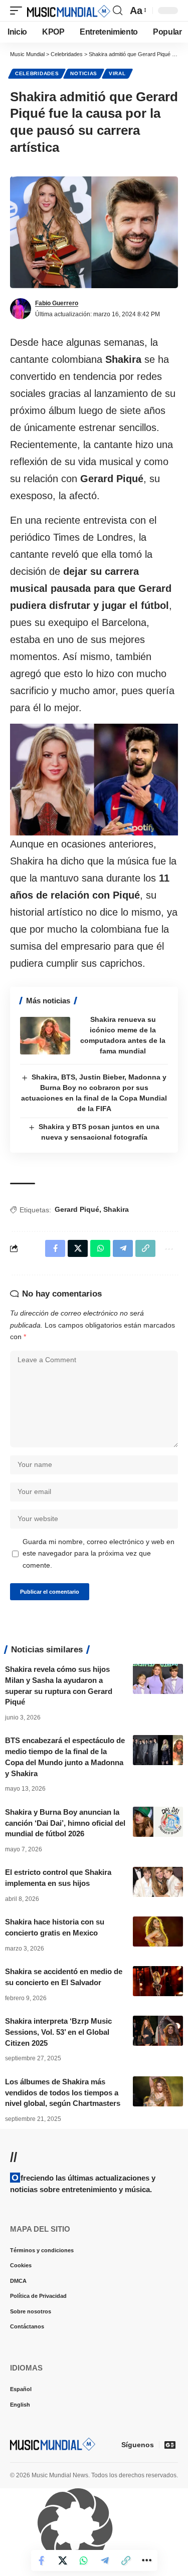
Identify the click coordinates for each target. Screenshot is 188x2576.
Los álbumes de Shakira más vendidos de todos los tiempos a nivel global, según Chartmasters (63, 2093)
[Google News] (170, 2445)
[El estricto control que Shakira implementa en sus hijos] (158, 1882)
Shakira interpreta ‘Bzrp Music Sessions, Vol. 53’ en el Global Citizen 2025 (58, 2032)
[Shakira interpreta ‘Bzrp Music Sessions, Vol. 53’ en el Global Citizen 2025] (158, 2031)
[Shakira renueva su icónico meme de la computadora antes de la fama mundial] (45, 1036)
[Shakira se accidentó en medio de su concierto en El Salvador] (158, 1981)
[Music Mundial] (69, 11)
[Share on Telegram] (105, 2560)
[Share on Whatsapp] (84, 2560)
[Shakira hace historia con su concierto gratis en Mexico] (158, 1931)
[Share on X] (63, 2560)
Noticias (84, 73)
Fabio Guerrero (57, 303)
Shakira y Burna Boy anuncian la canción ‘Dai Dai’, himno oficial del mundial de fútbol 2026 (65, 1823)
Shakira (116, 1209)
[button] (19, 11)
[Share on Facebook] (42, 2560)
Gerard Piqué (77, 1209)
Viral (117, 73)
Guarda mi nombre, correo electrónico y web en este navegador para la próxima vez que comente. (99, 1554)
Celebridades (37, 73)
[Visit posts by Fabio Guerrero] (21, 309)
